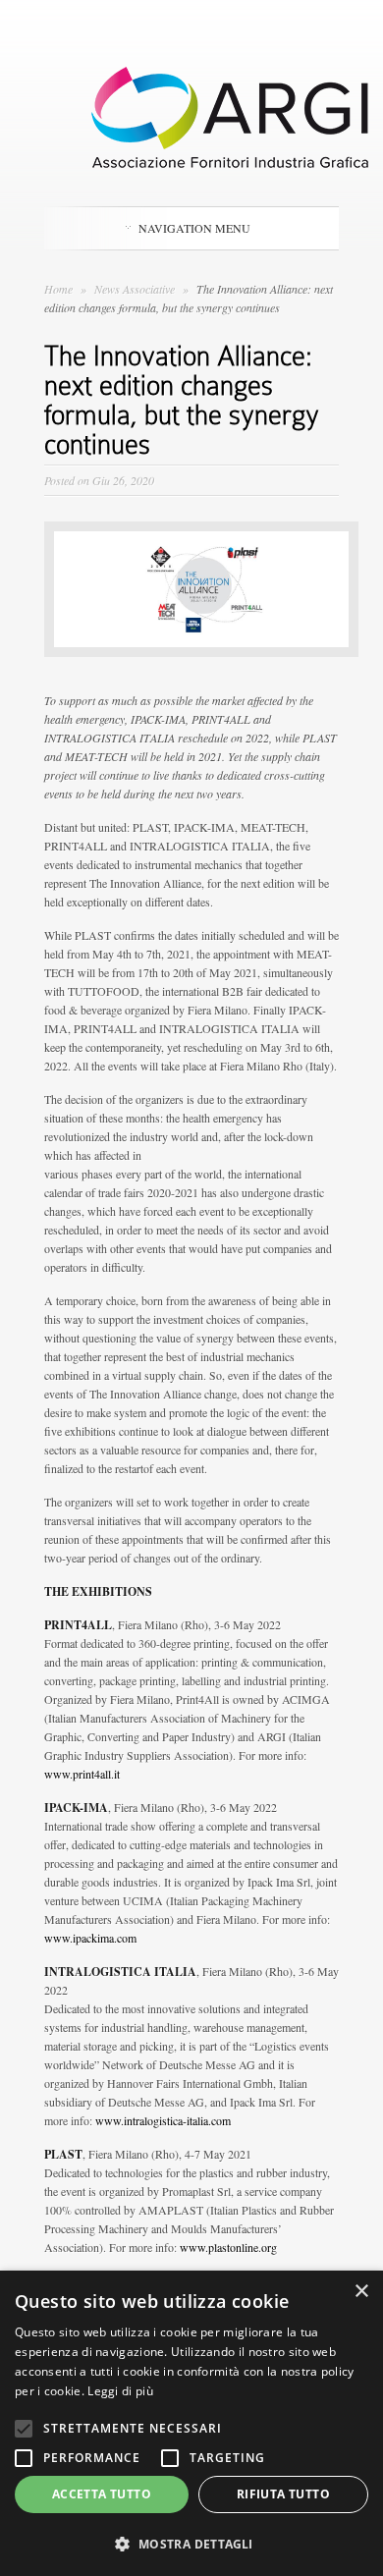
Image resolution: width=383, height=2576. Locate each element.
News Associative (136, 289)
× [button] (361, 2292)
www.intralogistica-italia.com (163, 2120)
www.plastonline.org (228, 2247)
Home (58, 289)
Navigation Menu (194, 228)
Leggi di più (120, 2391)
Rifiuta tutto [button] (283, 2494)
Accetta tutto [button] (102, 2494)
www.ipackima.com (90, 1938)
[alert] (191, 2423)
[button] (191, 2544)
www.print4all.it (82, 1774)
